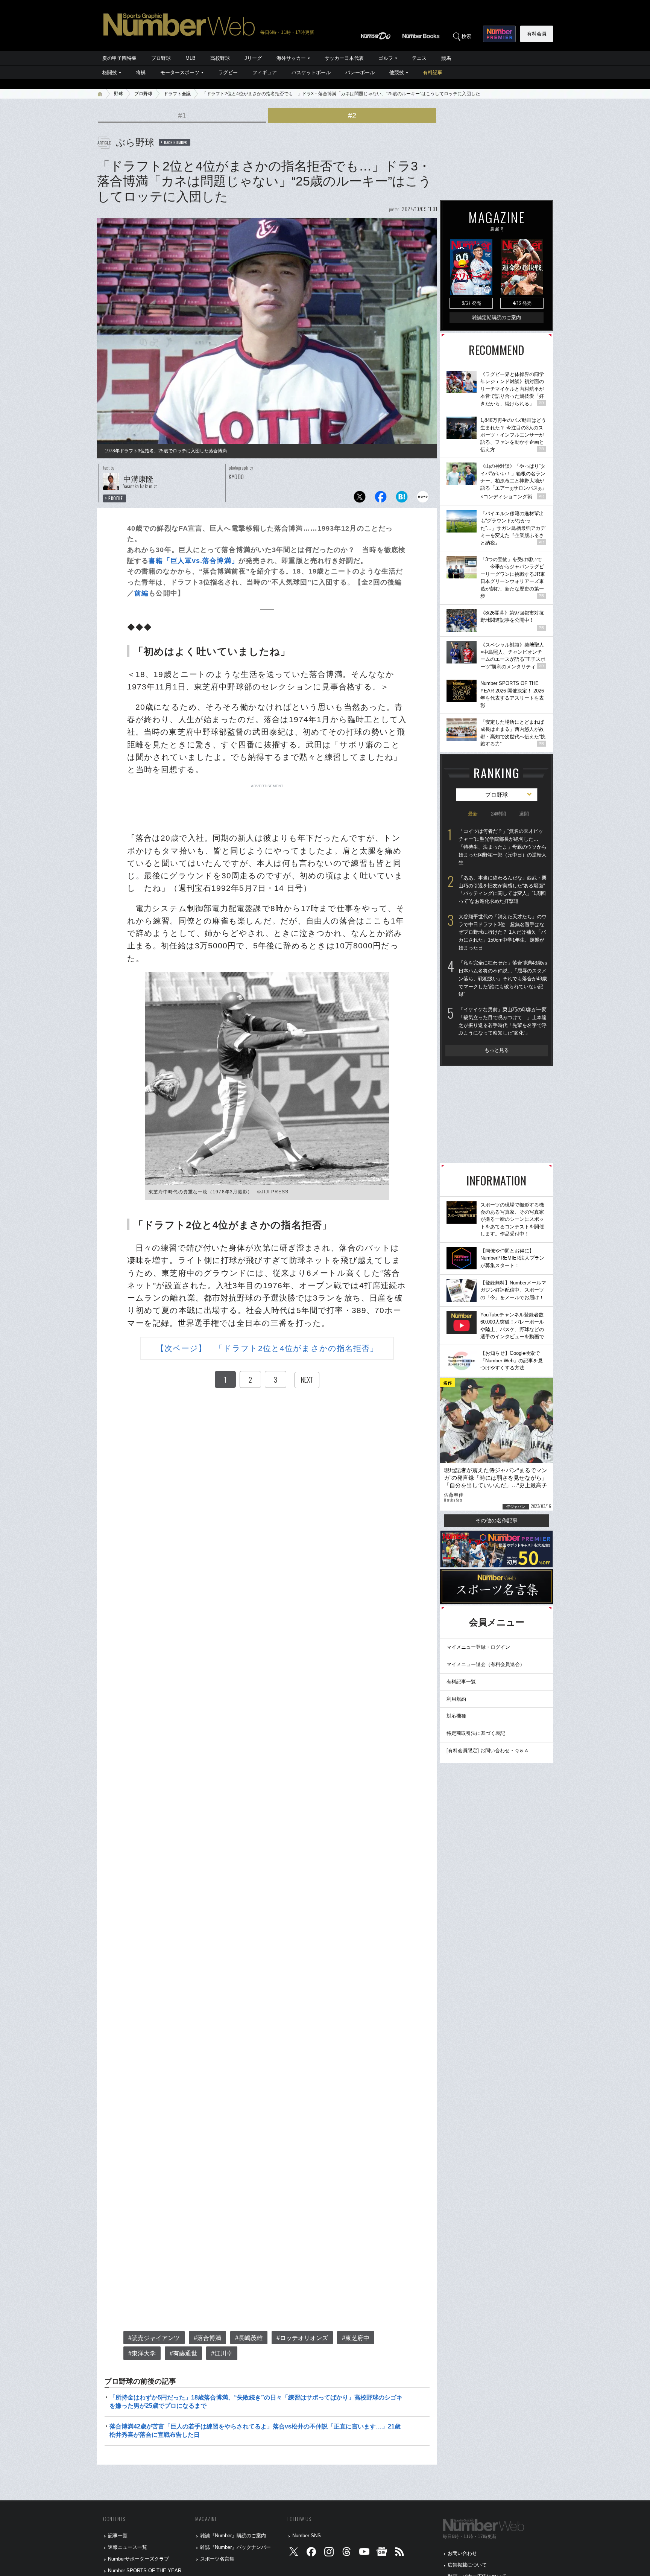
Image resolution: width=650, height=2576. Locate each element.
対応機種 (456, 1716)
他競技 (397, 72)
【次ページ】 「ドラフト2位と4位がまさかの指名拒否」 (267, 1348)
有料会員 (537, 34)
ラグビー (228, 72)
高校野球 (220, 58)
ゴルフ (386, 58)
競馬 (446, 58)
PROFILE (116, 498)
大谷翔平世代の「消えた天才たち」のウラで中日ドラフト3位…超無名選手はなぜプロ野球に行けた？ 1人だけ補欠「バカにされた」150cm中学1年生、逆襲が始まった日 (503, 932)
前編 (141, 593)
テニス (419, 58)
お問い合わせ (462, 2553)
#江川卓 (222, 2353)
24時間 (498, 814)
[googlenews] (382, 2553)
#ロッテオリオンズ (302, 2338)
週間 (524, 814)
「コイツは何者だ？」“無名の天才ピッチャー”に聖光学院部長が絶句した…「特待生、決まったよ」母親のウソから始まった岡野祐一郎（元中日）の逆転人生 (503, 847)
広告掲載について (467, 2565)
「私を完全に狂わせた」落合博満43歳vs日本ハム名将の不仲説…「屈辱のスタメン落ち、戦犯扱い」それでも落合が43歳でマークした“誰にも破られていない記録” (503, 978)
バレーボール (360, 72)
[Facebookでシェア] (381, 499)
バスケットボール (311, 72)
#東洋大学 (142, 2353)
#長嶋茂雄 (249, 2338)
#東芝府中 (356, 2338)
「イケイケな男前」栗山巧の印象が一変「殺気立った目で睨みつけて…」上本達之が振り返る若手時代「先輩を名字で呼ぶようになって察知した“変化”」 (503, 1021)
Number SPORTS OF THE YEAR (145, 2571)
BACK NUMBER (176, 142)
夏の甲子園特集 (119, 58)
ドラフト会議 (177, 94)
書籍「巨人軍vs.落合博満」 (193, 561)
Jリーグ (253, 58)
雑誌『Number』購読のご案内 (233, 2536)
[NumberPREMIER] (499, 34)
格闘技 (110, 72)
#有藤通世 (183, 2353)
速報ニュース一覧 (128, 2547)
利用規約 (456, 1699)
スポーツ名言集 (217, 2559)
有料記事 (433, 72)
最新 (473, 814)
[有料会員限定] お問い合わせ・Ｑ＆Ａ (488, 1751)
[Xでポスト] (360, 499)
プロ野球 (161, 58)
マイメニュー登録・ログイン (478, 1647)
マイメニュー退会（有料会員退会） (486, 1664)
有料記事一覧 (461, 1682)
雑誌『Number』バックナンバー (235, 2547)
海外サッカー (291, 58)
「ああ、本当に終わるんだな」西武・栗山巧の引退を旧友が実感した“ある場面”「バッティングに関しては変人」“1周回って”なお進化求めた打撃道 (503, 889)
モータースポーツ (180, 72)
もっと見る (497, 1050)
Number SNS (307, 2536)
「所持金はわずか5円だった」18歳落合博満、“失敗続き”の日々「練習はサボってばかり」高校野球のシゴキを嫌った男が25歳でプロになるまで (256, 2402)
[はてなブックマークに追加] (402, 499)
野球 (118, 94)
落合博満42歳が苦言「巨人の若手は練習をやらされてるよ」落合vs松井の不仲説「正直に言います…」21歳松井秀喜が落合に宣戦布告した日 (255, 2431)
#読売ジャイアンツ (154, 2338)
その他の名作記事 (497, 1520)
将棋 (141, 72)
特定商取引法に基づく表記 (476, 1733)
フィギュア (265, 72)
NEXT (307, 1380)
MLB (191, 58)
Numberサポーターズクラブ (138, 2559)
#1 (182, 116)
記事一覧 (118, 2536)
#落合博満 (207, 2338)
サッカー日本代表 (344, 58)
